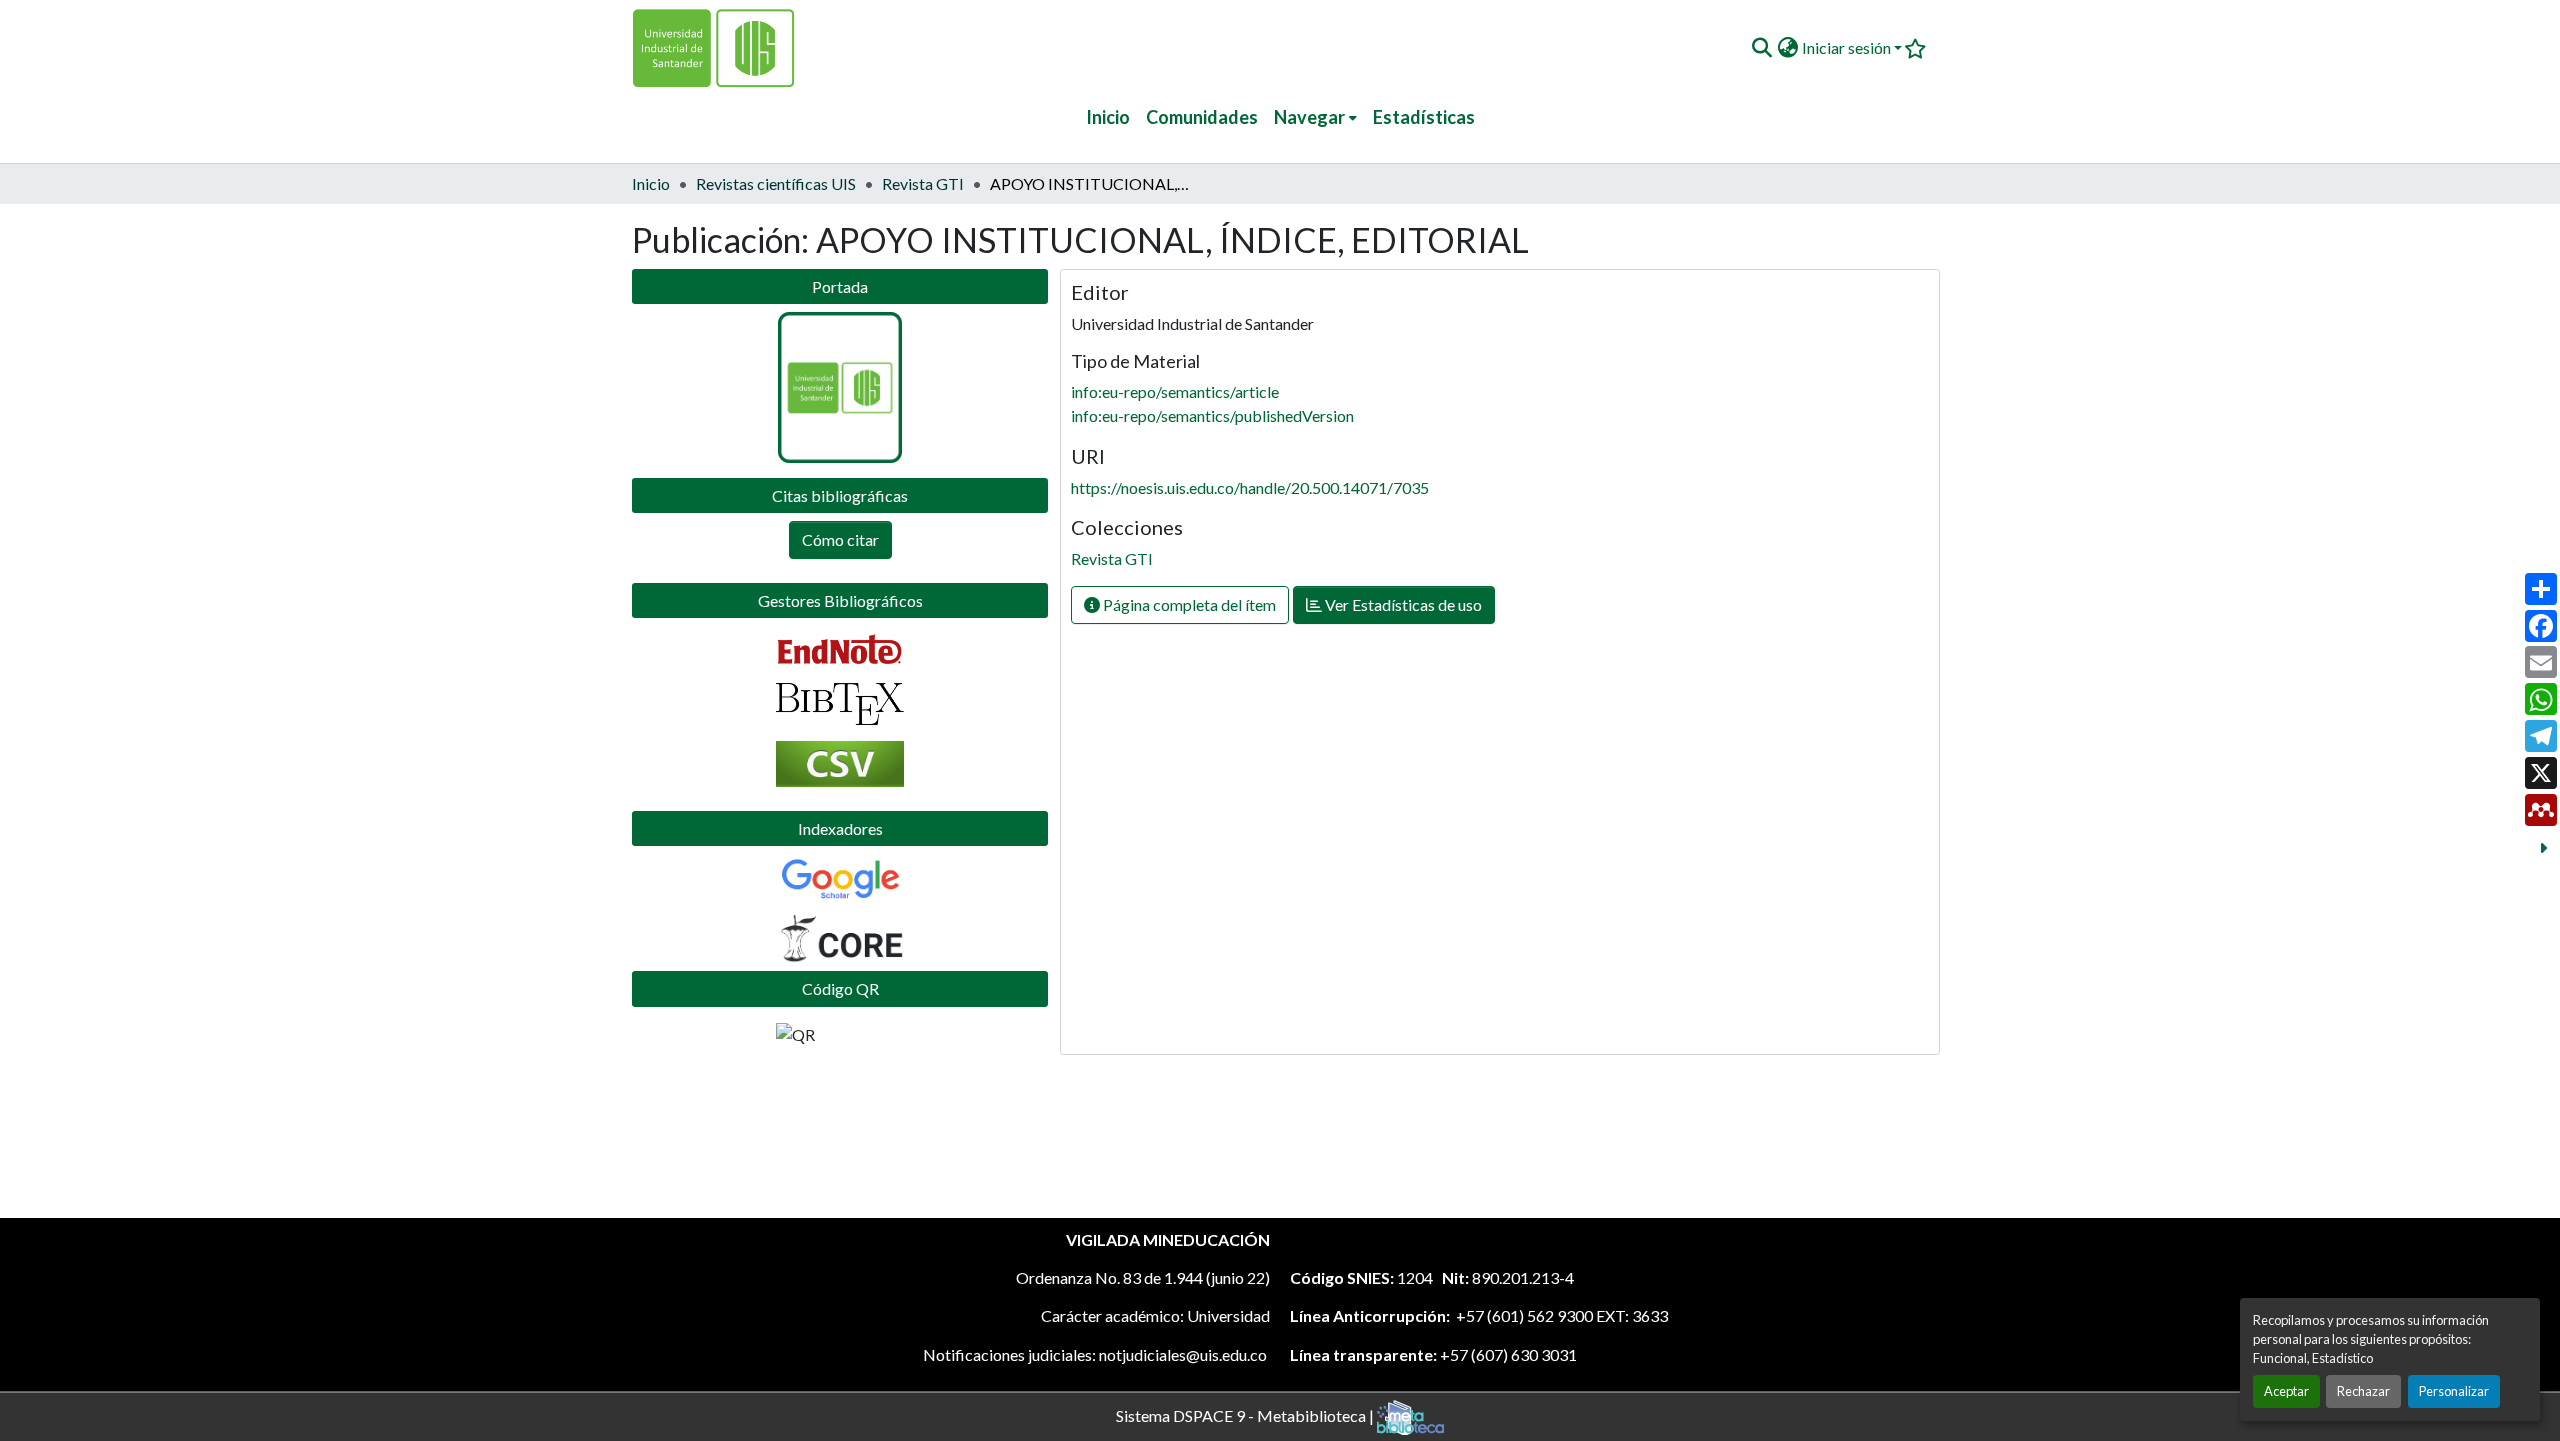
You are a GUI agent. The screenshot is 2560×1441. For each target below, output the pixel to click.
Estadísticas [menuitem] (1424, 117)
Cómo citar (840, 539)
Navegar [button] (1309, 117)
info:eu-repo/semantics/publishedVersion (1212, 415)
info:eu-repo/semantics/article (1175, 391)
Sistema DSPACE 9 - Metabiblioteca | (1246, 1414)
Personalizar (2454, 1391)
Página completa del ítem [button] (1188, 604)
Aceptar (2286, 1391)
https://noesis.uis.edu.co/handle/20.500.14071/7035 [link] (1250, 487)
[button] (1761, 48)
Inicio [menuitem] (1108, 117)
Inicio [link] (651, 183)
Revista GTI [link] (923, 183)
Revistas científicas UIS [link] (776, 183)
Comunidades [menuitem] (1202, 117)
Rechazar (2363, 1391)
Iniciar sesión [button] (1848, 47)
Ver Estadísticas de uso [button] (1402, 604)
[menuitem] (1315, 117)
